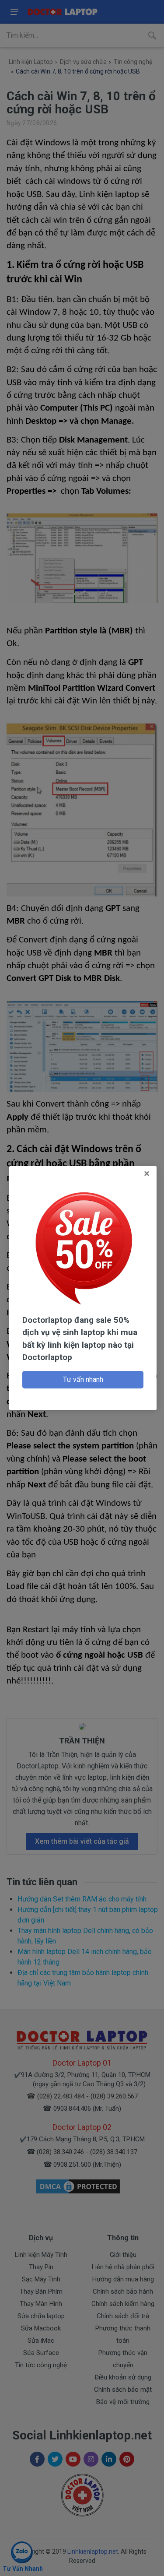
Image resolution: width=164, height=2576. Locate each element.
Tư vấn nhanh (83, 1379)
